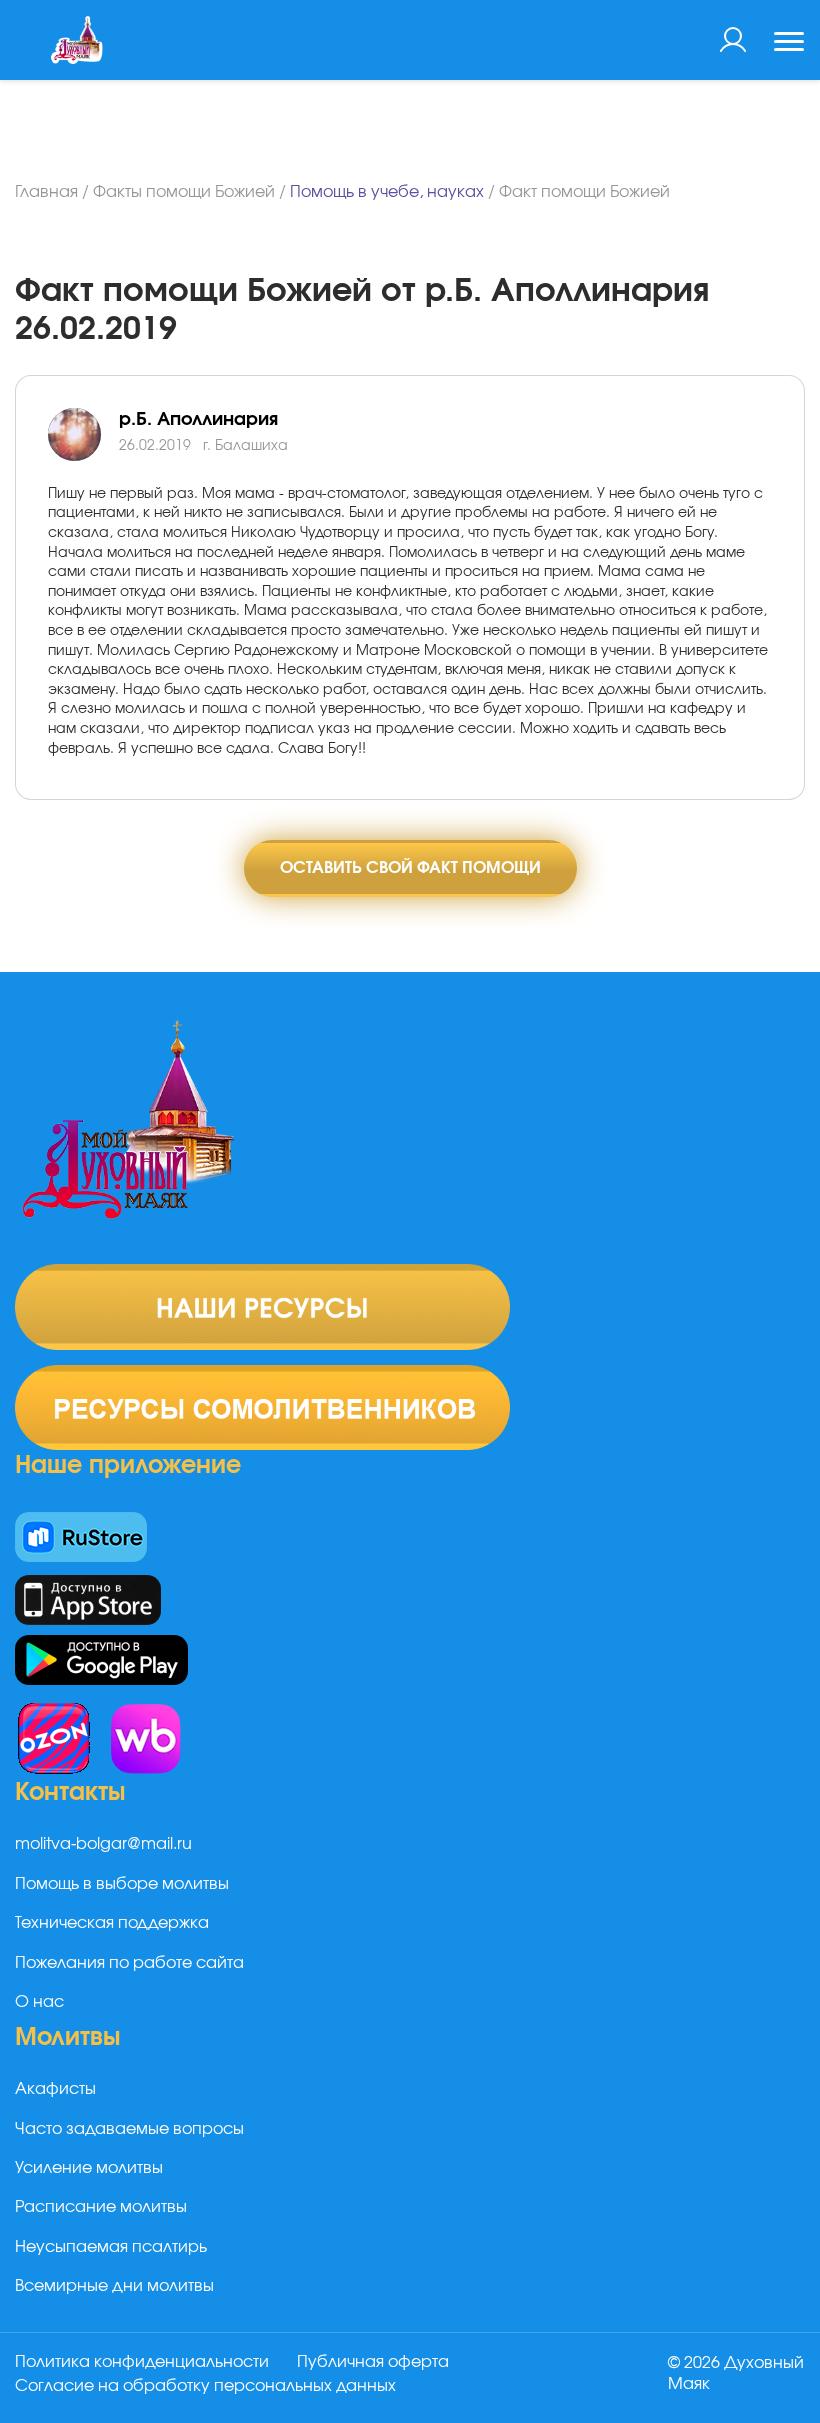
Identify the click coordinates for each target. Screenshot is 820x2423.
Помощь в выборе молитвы (122, 1884)
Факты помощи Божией (184, 192)
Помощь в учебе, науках (387, 192)
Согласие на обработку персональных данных (205, 2386)
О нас (39, 2002)
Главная (46, 192)
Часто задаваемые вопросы (129, 2129)
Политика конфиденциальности (142, 2362)
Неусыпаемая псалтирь (111, 2247)
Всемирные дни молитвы (114, 2286)
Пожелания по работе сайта (129, 1963)
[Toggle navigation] (789, 44)
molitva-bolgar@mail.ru (103, 1844)
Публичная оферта (373, 2362)
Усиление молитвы (89, 2168)
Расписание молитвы (101, 2207)
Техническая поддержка (112, 1923)
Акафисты (55, 2089)
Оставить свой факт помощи (410, 868)
